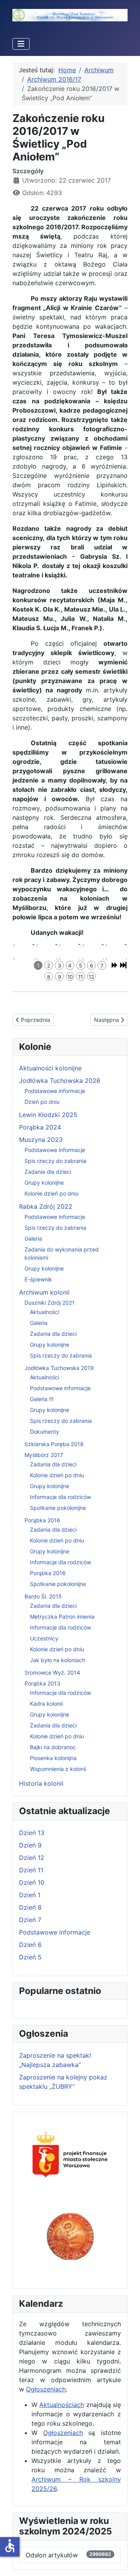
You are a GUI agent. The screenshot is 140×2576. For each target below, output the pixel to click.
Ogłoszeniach (46, 2389)
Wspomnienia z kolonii (58, 1769)
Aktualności (45, 1312)
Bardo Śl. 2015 (43, 1596)
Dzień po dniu (42, 1102)
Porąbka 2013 (42, 1683)
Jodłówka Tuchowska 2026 (60, 1081)
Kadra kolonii (46, 1704)
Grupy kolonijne (44, 1183)
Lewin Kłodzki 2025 (48, 1115)
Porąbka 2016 (42, 1520)
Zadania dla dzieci (48, 1172)
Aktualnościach (62, 2405)
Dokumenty (45, 1432)
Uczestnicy (44, 1638)
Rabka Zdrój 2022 (46, 1206)
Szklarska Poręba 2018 (54, 1444)
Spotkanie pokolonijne (58, 1508)
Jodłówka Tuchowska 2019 (59, 1368)
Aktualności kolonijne (50, 1068)
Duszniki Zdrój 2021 (50, 1303)
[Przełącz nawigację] (21, 44)
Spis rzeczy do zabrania (55, 1161)
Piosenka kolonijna (53, 1758)
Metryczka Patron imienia (62, 1617)
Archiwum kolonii (44, 1292)
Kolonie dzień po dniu (52, 1193)
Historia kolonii (41, 1783)
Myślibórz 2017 (44, 1455)
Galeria (33, 1238)
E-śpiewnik (38, 1279)
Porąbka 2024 (40, 1127)
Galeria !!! (42, 1399)
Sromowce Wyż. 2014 (52, 1672)
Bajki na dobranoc (53, 1747)
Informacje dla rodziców (60, 1497)
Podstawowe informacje (55, 1091)
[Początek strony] (126, 2562)
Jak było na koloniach (58, 1660)
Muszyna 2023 (41, 1140)
